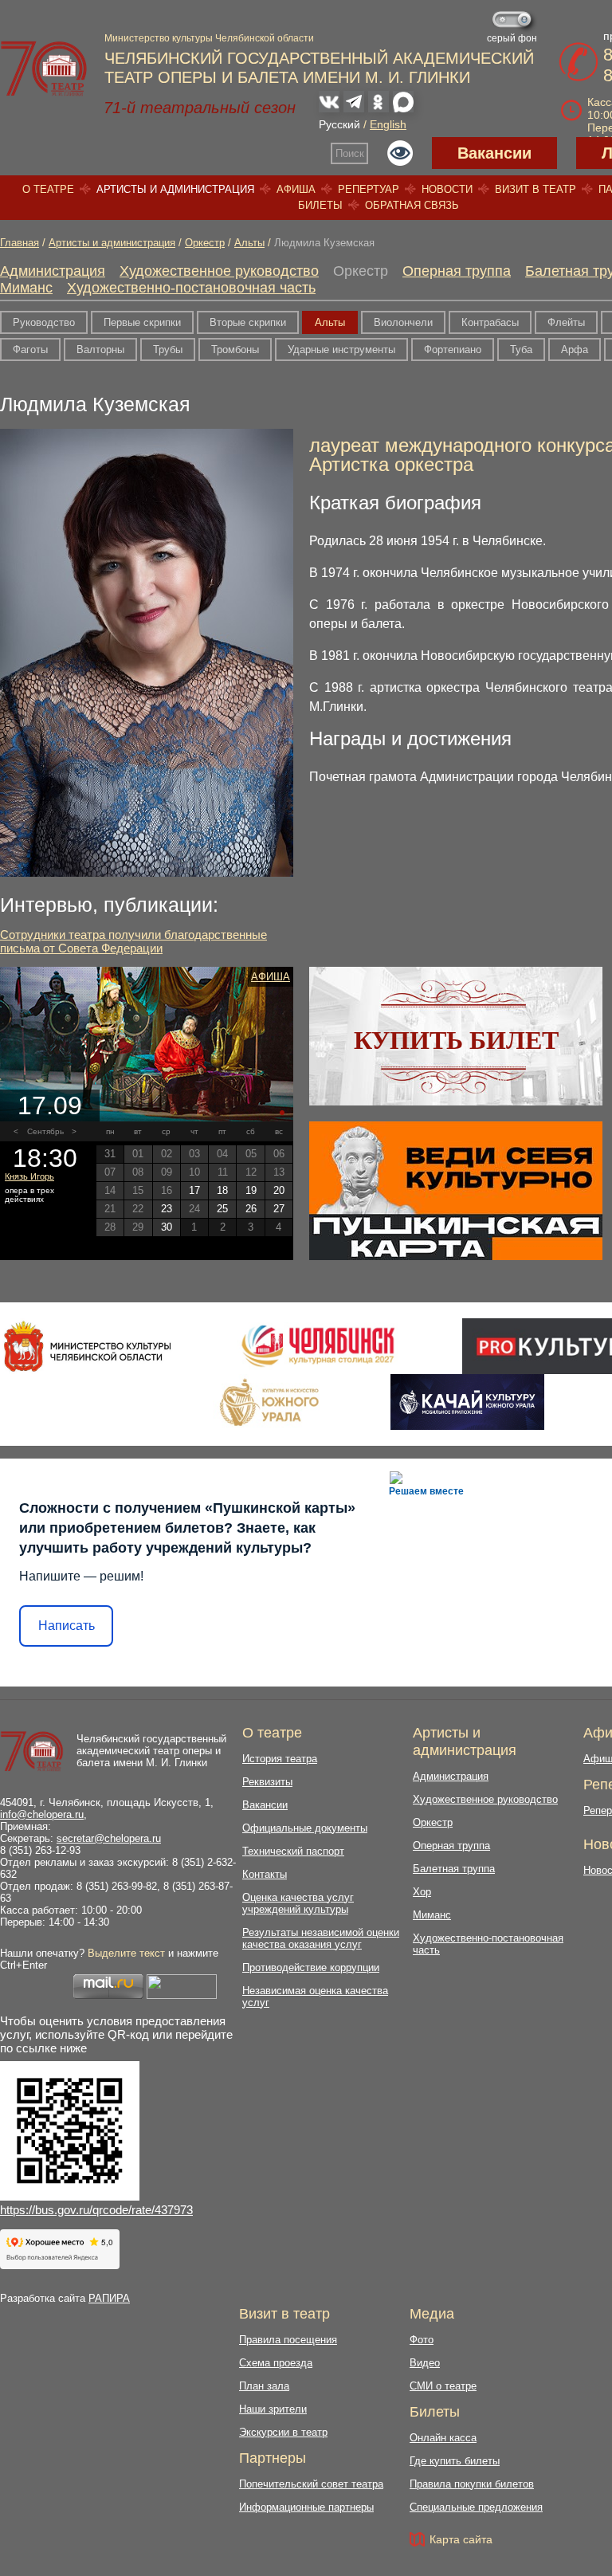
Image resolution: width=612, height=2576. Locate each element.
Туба (521, 349)
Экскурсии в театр (283, 2432)
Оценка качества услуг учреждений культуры (298, 1903)
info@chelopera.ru (42, 1814)
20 (279, 1190)
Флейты (566, 322)
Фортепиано (453, 349)
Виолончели (403, 322)
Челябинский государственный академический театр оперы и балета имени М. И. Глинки (151, 1751)
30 (167, 1227)
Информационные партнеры (306, 2507)
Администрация (53, 271)
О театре (48, 189)
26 (251, 1209)
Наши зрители (273, 2409)
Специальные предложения (476, 2507)
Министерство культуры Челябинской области (209, 38)
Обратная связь (412, 205)
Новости (447, 189)
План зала (264, 2386)
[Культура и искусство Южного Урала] (270, 1402)
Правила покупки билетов (472, 2484)
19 (251, 1190)
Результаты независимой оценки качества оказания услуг (321, 1938)
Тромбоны (235, 349)
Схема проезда (276, 2363)
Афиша (296, 189)
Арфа (575, 349)
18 (222, 1190)
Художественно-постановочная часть (191, 288)
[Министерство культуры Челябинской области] (87, 1346)
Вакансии (494, 153)
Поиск (350, 153)
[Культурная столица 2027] (318, 1346)
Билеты (320, 205)
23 (167, 1209)
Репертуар (369, 189)
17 (194, 1190)
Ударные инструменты (341, 349)
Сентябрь (45, 1131)
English (388, 124)
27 (279, 1209)
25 (222, 1209)
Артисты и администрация (175, 189)
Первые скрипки (142, 322)
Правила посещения (288, 2340)
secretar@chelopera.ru (109, 1838)
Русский (339, 124)
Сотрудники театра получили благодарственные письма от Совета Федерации (133, 941)
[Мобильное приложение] (467, 1402)
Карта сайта (461, 2539)
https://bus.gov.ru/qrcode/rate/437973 (96, 2210)
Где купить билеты (455, 2461)
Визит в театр (535, 189)
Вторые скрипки (248, 322)
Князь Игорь (29, 1176)
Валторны (100, 349)
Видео (425, 2363)
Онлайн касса (443, 2438)
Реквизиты (267, 1782)
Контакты (265, 1874)
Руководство (44, 322)
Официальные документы (305, 1828)
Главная (20, 243)
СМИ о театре (443, 2386)
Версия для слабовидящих (400, 153)
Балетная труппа (454, 1869)
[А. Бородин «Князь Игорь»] (147, 1044)
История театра (280, 1759)
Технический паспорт (293, 1851)
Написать (67, 1626)
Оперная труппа (457, 271)
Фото (422, 2340)
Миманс (26, 288)
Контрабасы (490, 322)
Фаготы (30, 349)
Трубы (168, 349)
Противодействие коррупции (311, 1967)
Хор (422, 1892)
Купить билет (456, 1040)
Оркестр (205, 243)
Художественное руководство (219, 271)
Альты (249, 243)
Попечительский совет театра (311, 2484)
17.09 (50, 1105)
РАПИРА (109, 2298)
